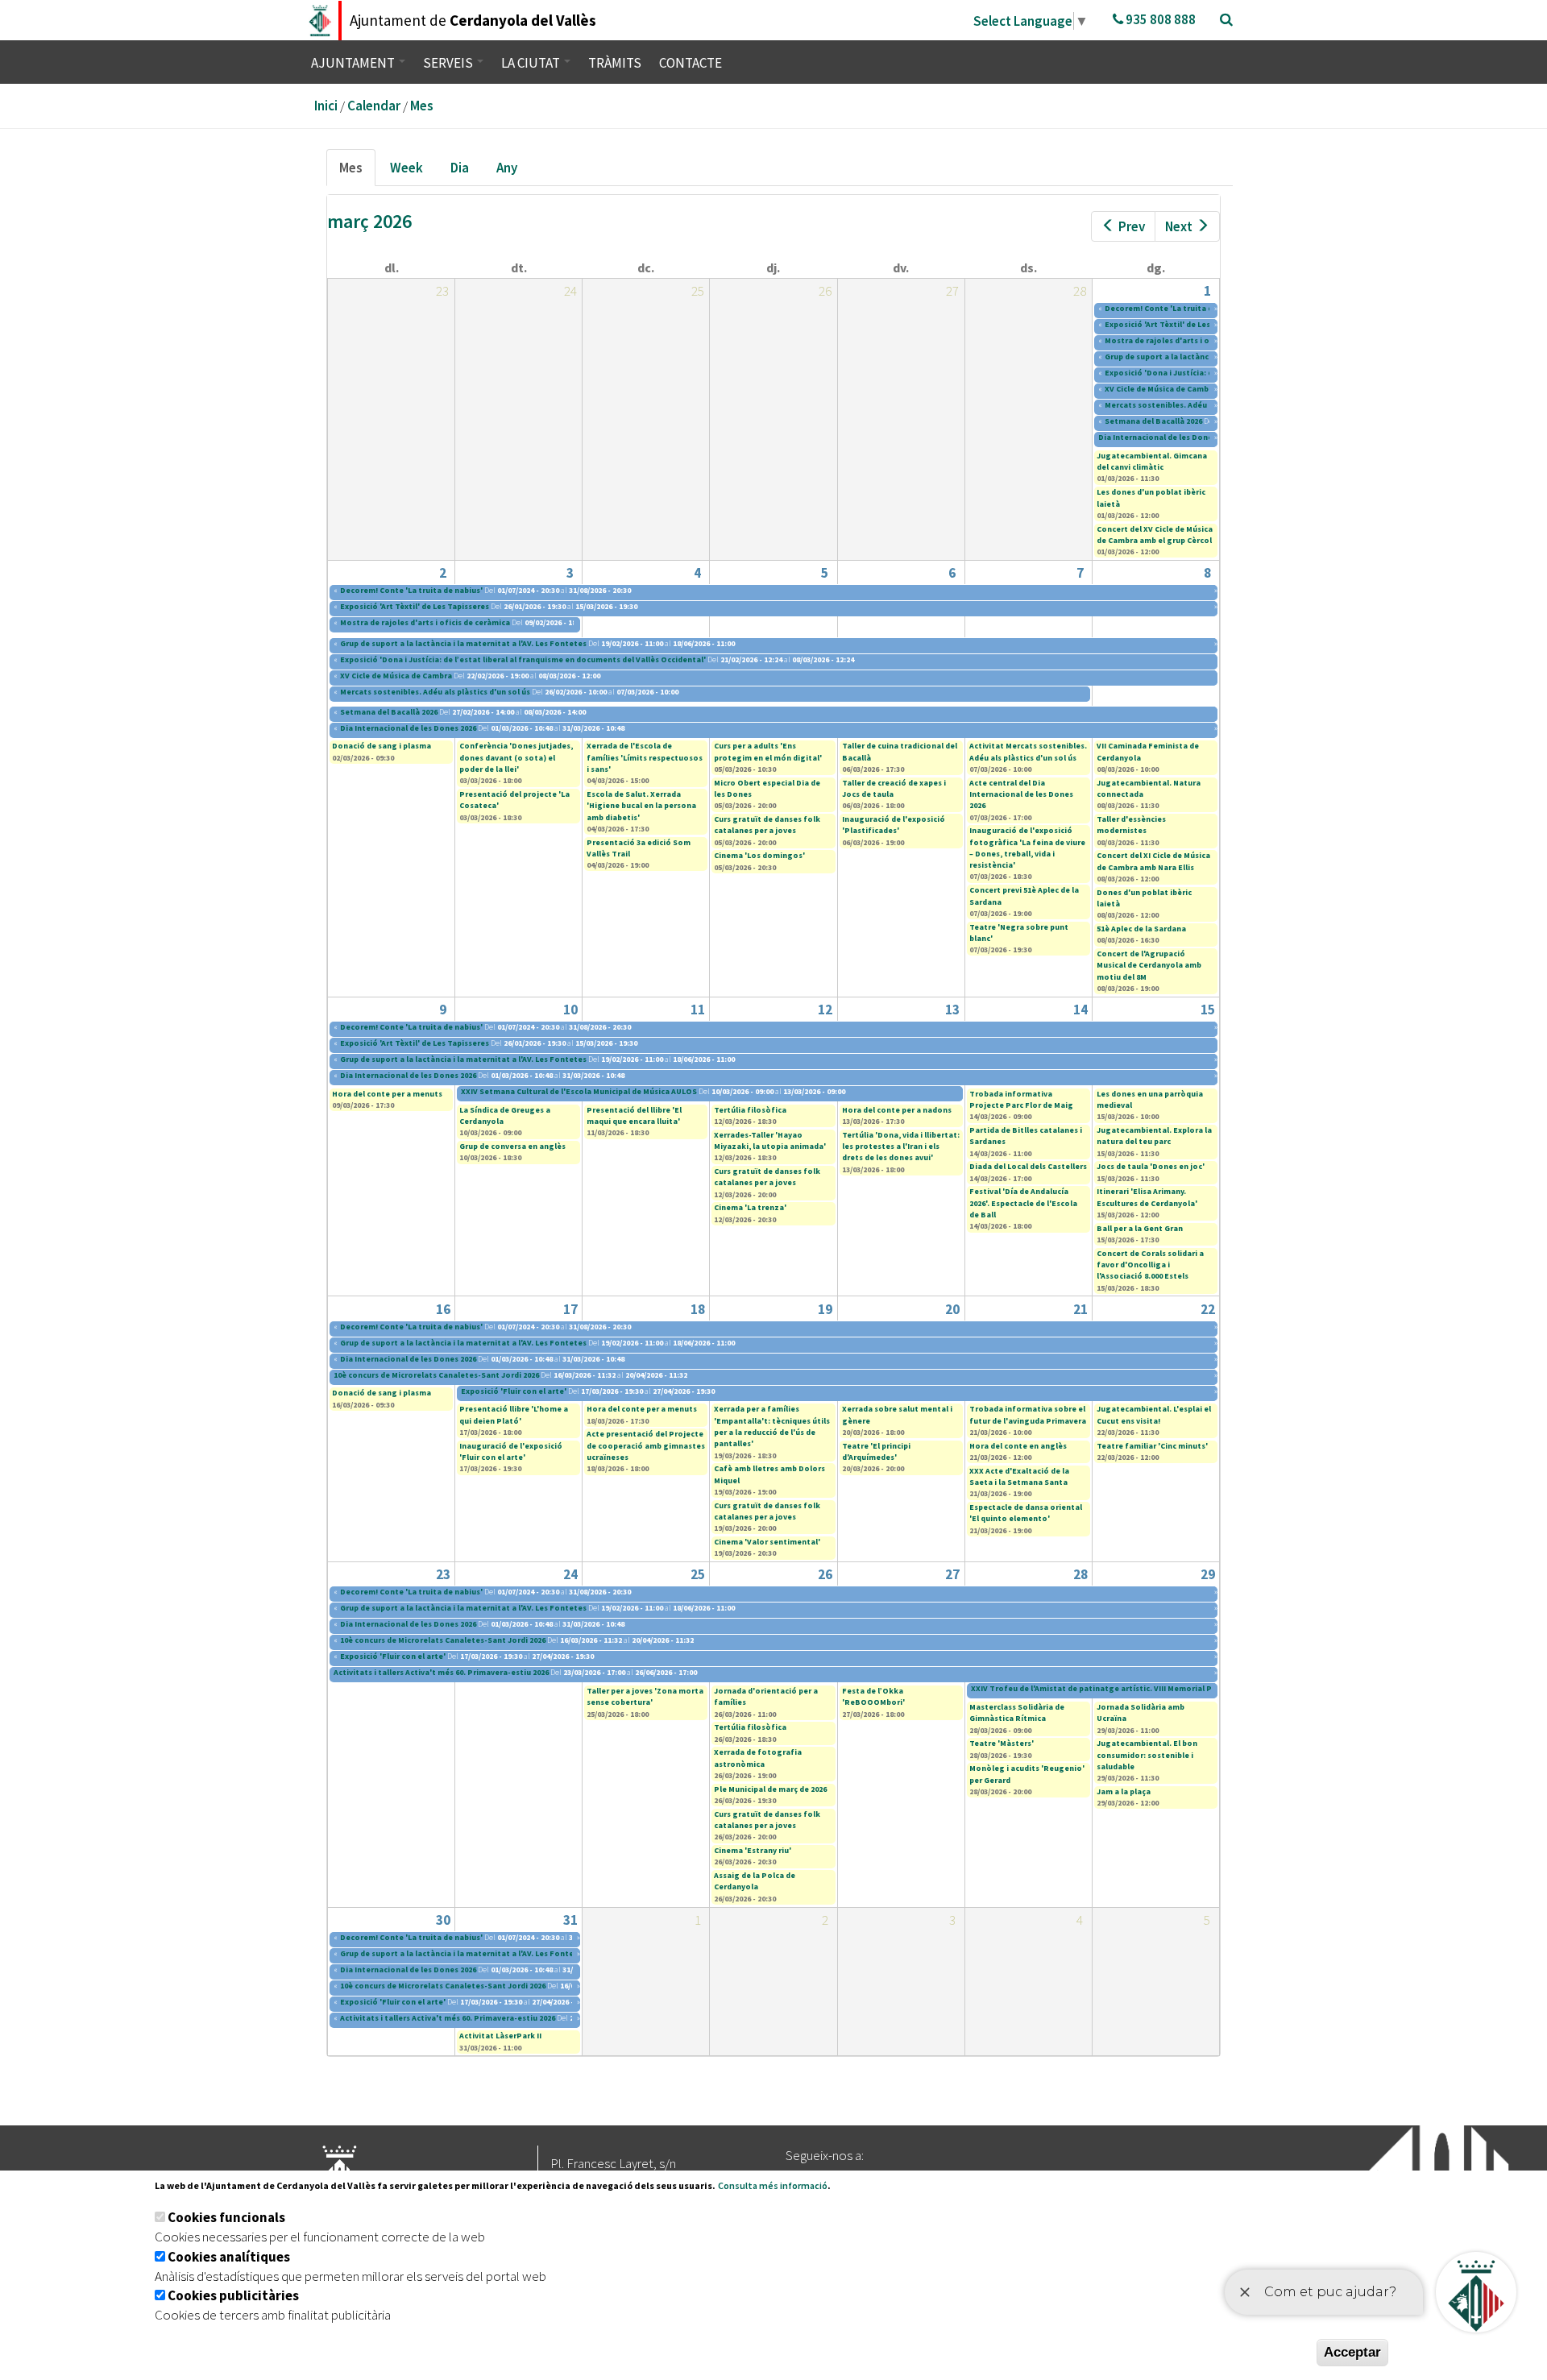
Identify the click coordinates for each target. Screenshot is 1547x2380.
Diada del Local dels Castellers (1028, 1166)
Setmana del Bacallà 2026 (1153, 421)
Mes (422, 106)
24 (570, 1574)
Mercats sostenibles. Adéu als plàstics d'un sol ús (1200, 405)
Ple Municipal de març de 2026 (770, 1789)
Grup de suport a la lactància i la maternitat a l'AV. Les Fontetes (463, 643)
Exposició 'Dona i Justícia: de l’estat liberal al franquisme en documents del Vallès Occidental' (523, 659)
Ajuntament (354, 63)
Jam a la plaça (1124, 1791)
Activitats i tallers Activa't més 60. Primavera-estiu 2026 (441, 1672)
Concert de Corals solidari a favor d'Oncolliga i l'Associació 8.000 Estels (1150, 1265)
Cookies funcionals (226, 2217)
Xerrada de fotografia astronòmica (758, 1758)
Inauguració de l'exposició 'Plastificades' (894, 825)
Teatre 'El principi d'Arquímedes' (876, 1451)
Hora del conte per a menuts (387, 1094)
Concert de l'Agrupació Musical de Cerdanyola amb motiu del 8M (1149, 965)
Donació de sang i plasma (382, 746)
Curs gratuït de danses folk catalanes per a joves (767, 825)
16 (443, 1309)
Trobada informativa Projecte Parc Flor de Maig (1021, 1099)
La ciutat (532, 63)
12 (825, 1010)
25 (698, 1574)
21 (1080, 1309)
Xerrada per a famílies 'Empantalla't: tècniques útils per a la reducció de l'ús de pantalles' (772, 1426)
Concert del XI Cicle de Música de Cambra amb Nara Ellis (1153, 861)
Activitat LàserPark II (500, 2036)
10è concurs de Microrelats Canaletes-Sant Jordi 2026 (436, 1375)
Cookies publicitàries (233, 2295)
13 (952, 1010)
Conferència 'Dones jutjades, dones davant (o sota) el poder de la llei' (516, 757)
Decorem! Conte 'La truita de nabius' (1176, 308)
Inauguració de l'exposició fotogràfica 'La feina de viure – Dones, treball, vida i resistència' (1027, 848)
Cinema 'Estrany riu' (753, 1850)
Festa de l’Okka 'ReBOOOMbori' (873, 1696)
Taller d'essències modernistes (1131, 825)
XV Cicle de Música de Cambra (1161, 389)
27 (952, 1574)
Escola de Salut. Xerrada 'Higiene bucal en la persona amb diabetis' (641, 806)
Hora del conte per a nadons (897, 1110)
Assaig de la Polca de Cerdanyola (755, 1881)
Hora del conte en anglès (1018, 1446)
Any (507, 168)
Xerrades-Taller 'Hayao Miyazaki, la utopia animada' (770, 1140)
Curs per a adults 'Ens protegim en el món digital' (768, 751)
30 (443, 1920)
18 (698, 1309)
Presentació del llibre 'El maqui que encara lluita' (634, 1115)
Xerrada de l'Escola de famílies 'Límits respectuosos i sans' (645, 757)
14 (1080, 1010)
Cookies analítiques (229, 2257)
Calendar (374, 106)
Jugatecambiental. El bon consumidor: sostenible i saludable (1147, 1755)
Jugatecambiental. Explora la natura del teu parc (1154, 1136)
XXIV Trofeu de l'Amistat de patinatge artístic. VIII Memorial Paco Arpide (1112, 1688)
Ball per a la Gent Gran (1140, 1228)
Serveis (449, 63)
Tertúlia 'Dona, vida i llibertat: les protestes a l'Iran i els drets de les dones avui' (901, 1146)
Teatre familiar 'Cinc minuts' (1152, 1446)
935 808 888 (1159, 19)
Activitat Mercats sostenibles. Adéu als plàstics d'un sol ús (1028, 751)
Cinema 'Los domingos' (759, 855)
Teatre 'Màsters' (1002, 1743)
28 (1080, 1574)
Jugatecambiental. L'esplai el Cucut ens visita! (1154, 1414)
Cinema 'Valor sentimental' (767, 1542)
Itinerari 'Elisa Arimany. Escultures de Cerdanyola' (1147, 1197)
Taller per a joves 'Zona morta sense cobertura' (645, 1696)
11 (698, 1010)
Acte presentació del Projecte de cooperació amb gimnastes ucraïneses (646, 1445)
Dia (460, 168)
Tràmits (615, 63)
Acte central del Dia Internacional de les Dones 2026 (1021, 794)
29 (1208, 1574)
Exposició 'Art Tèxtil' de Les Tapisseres (1179, 324)
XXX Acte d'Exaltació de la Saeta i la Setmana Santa (1019, 1476)
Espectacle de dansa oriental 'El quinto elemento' (1026, 1513)
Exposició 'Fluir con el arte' (514, 1391)
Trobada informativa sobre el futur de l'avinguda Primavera (1028, 1414)
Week (406, 168)
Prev (1132, 226)
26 (825, 1574)
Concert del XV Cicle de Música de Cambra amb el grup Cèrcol (1155, 535)
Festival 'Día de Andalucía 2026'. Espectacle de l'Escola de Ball (1023, 1203)
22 (1208, 1309)
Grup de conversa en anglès (512, 1146)
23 (443, 1574)
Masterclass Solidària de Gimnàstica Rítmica (1017, 1712)
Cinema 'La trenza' (750, 1207)
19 (825, 1309)
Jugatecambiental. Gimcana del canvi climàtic (1152, 461)
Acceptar (1352, 2352)
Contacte (691, 63)
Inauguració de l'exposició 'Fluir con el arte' (511, 1451)
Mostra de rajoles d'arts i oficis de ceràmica (1190, 340)
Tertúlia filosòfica (750, 1110)
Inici (326, 106)
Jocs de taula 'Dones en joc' (1151, 1166)
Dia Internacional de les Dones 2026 (1166, 437)
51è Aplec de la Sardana (1141, 929)
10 (570, 1010)
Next (1179, 226)
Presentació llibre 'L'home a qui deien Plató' (514, 1414)
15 (1208, 1010)
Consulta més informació (773, 2185)
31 (570, 1920)
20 (952, 1309)
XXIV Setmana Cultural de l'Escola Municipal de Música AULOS (579, 1091)
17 (570, 1309)
